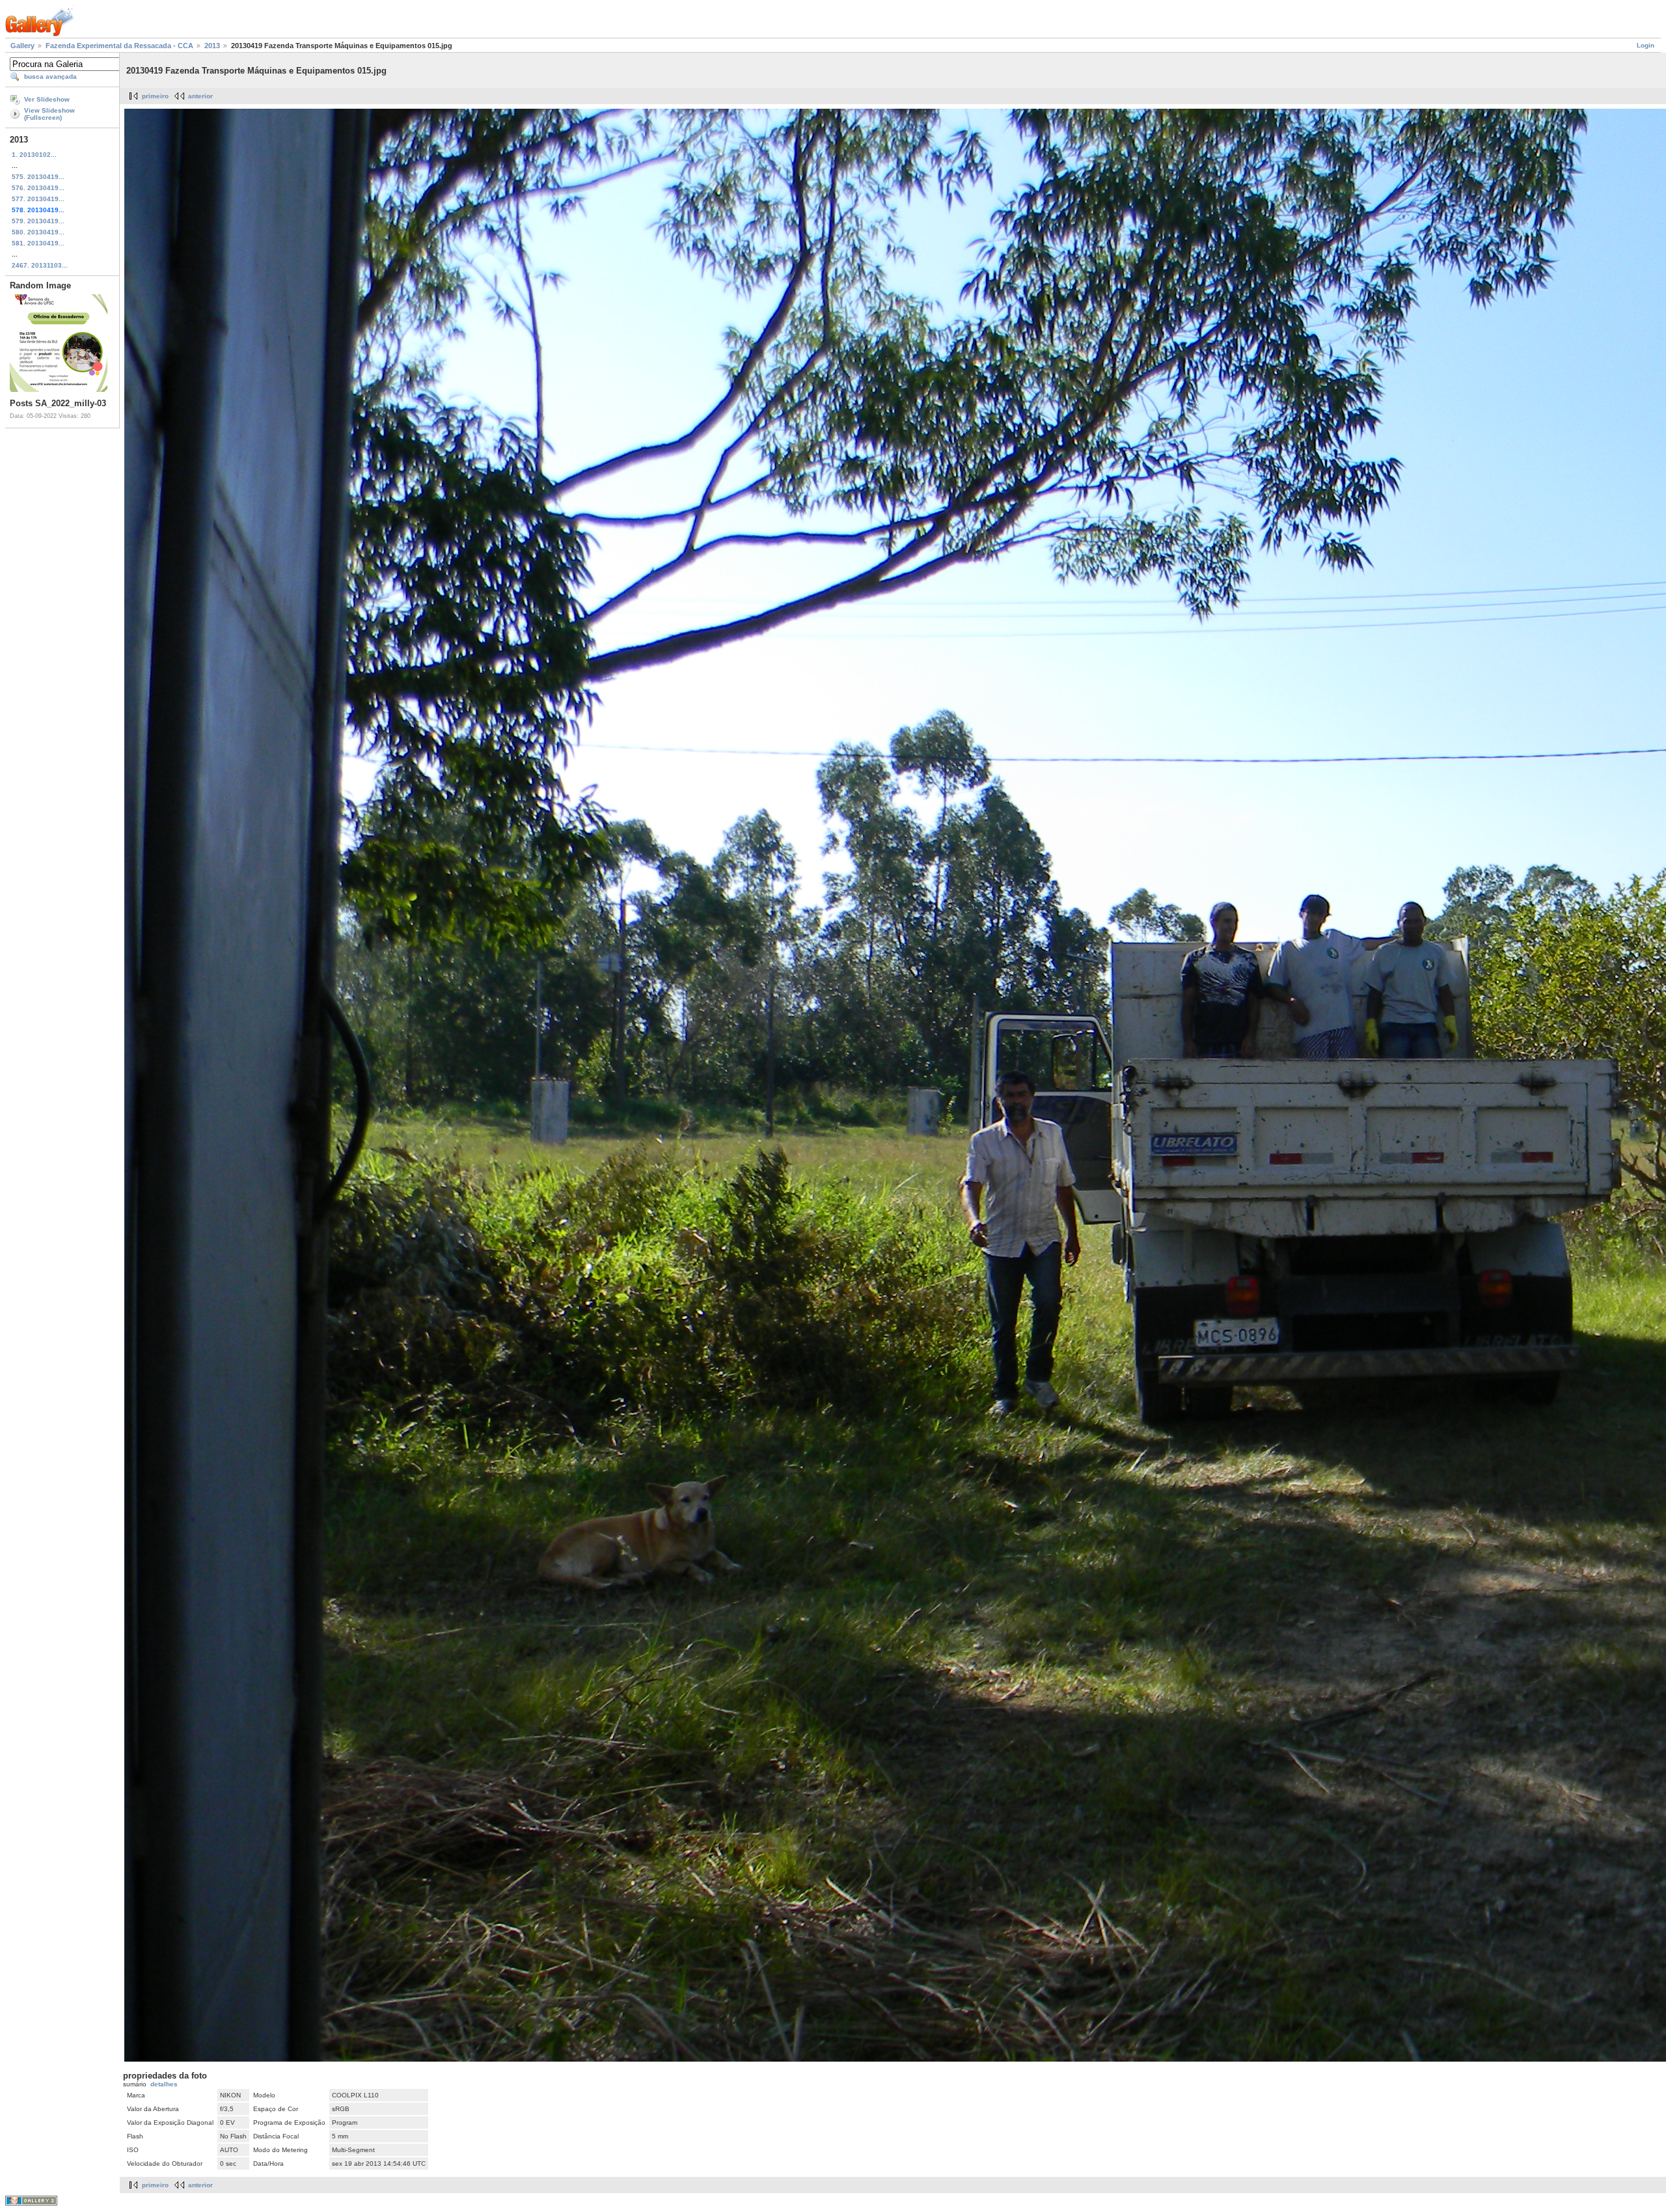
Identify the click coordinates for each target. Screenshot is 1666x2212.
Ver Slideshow (47, 99)
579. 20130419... (38, 221)
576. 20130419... (38, 188)
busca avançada (50, 76)
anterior (200, 96)
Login (1646, 45)
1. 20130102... (34, 155)
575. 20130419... (38, 177)
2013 (212, 46)
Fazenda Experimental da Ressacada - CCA (119, 46)
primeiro (155, 96)
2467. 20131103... (40, 265)
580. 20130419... (38, 232)
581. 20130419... (38, 243)
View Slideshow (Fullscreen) (49, 114)
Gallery (22, 46)
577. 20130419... (38, 199)
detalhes (164, 2084)
